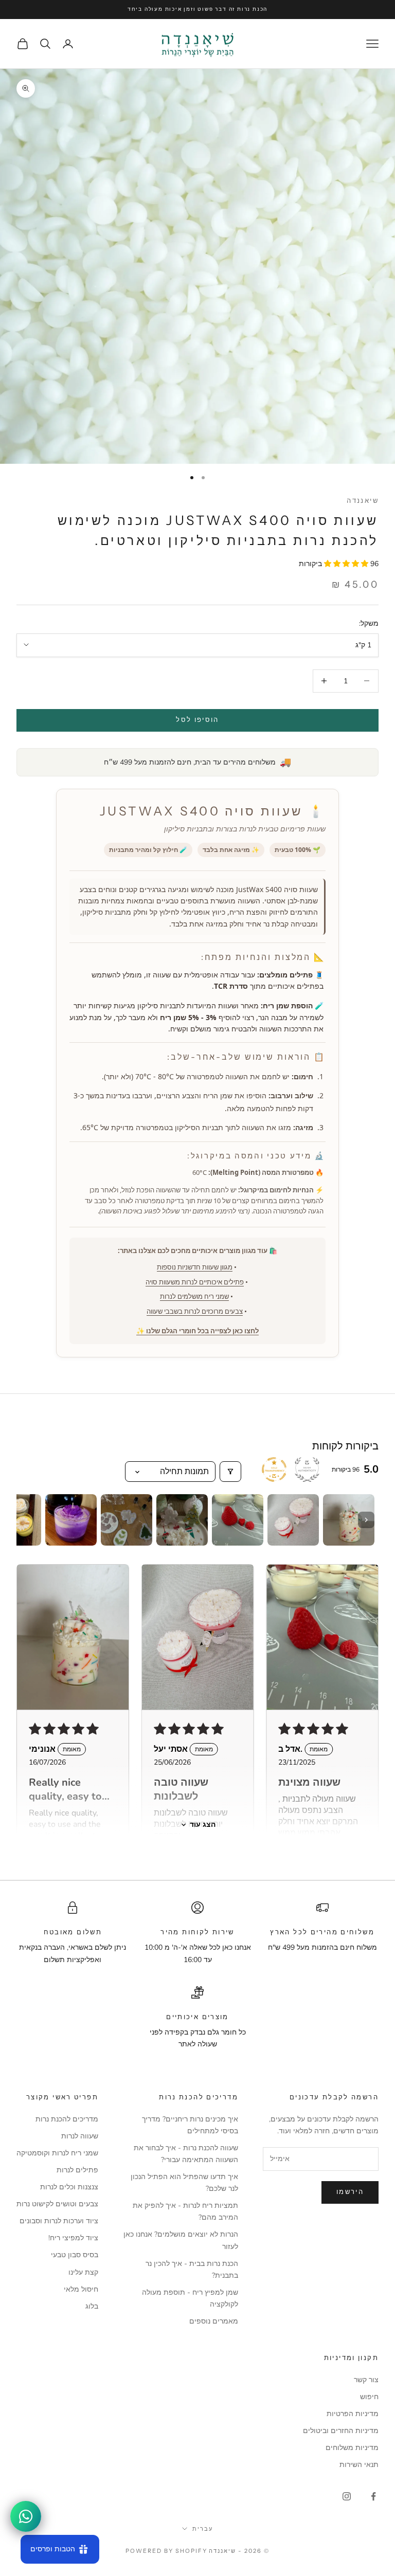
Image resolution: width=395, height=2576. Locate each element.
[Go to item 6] (71, 1520)
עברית (203, 2529)
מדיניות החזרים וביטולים (341, 2431)
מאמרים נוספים (214, 2321)
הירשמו (350, 2192)
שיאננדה (363, 500)
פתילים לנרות (77, 2170)
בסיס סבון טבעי (75, 2255)
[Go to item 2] (293, 1520)
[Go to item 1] (349, 1520)
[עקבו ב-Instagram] (347, 2496)
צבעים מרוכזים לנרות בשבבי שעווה (195, 1311)
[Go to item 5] (127, 1520)
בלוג (92, 2306)
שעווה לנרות (80, 2136)
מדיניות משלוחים (352, 2448)
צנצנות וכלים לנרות (69, 2187)
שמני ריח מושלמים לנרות (194, 1296)
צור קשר (366, 2380)
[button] (347, 564)
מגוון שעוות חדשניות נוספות (195, 1267)
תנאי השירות (359, 2465)
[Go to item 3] (238, 1520)
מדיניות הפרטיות (353, 2414)
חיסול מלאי (81, 2289)
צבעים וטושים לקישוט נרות (57, 2204)
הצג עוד (203, 1825)
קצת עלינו (83, 2272)
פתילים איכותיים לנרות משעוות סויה (195, 1282)
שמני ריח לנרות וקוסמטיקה (57, 2153)
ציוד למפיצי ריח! (73, 2238)
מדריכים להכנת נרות (67, 2119)
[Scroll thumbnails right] (366, 1520)
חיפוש (369, 2397)
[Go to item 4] (182, 1520)
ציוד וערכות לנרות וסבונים (59, 2221)
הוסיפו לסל (197, 720)
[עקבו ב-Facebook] (373, 2496)
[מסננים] (230, 1472)
